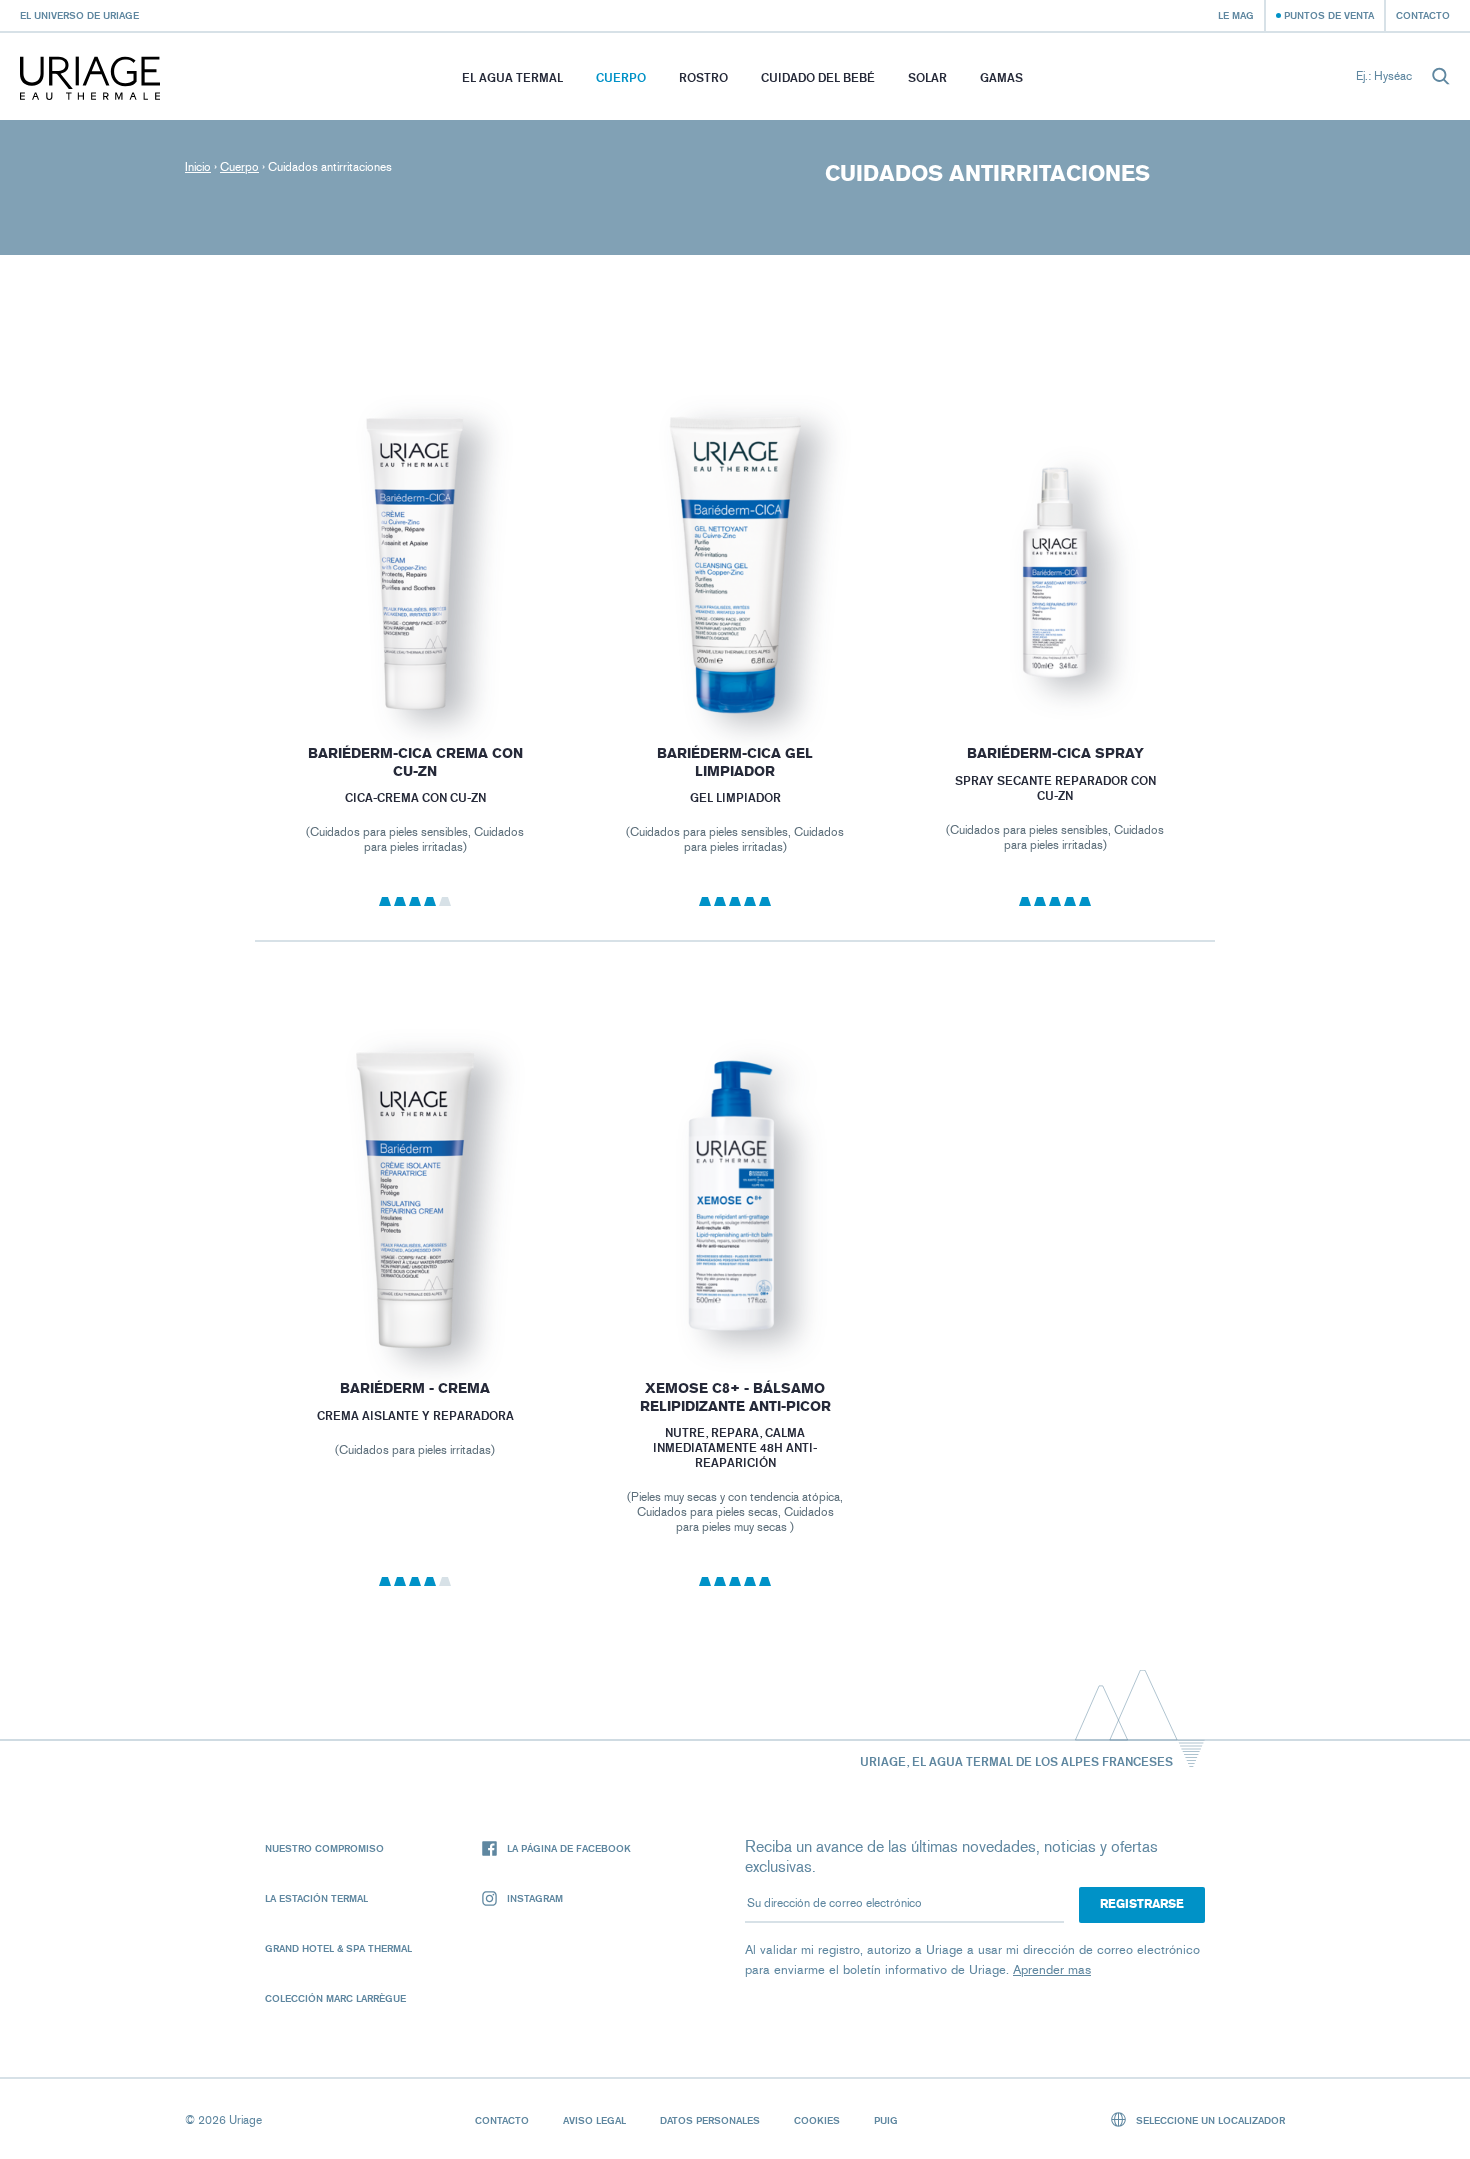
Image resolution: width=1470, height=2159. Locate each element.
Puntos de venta (1329, 15)
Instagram (535, 1898)
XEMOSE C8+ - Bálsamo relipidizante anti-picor (734, 1397)
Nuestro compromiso (324, 1848)
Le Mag (1236, 15)
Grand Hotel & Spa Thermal (338, 1948)
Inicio (198, 167)
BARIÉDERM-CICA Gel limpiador (735, 762)
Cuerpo (621, 77)
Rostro (703, 77)
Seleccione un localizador (1209, 2120)
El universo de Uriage (79, 15)
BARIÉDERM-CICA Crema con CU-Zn (414, 762)
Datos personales (710, 2120)
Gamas (1001, 77)
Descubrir (415, 666)
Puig (886, 2120)
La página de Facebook (569, 1848)
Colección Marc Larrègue (335, 1998)
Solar (927, 77)
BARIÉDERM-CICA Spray (1055, 753)
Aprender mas (1052, 1969)
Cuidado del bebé (818, 77)
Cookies (817, 2120)
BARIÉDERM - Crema (415, 1388)
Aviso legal (594, 2120)
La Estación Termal (316, 1898)
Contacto (1423, 15)
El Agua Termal (512, 77)
